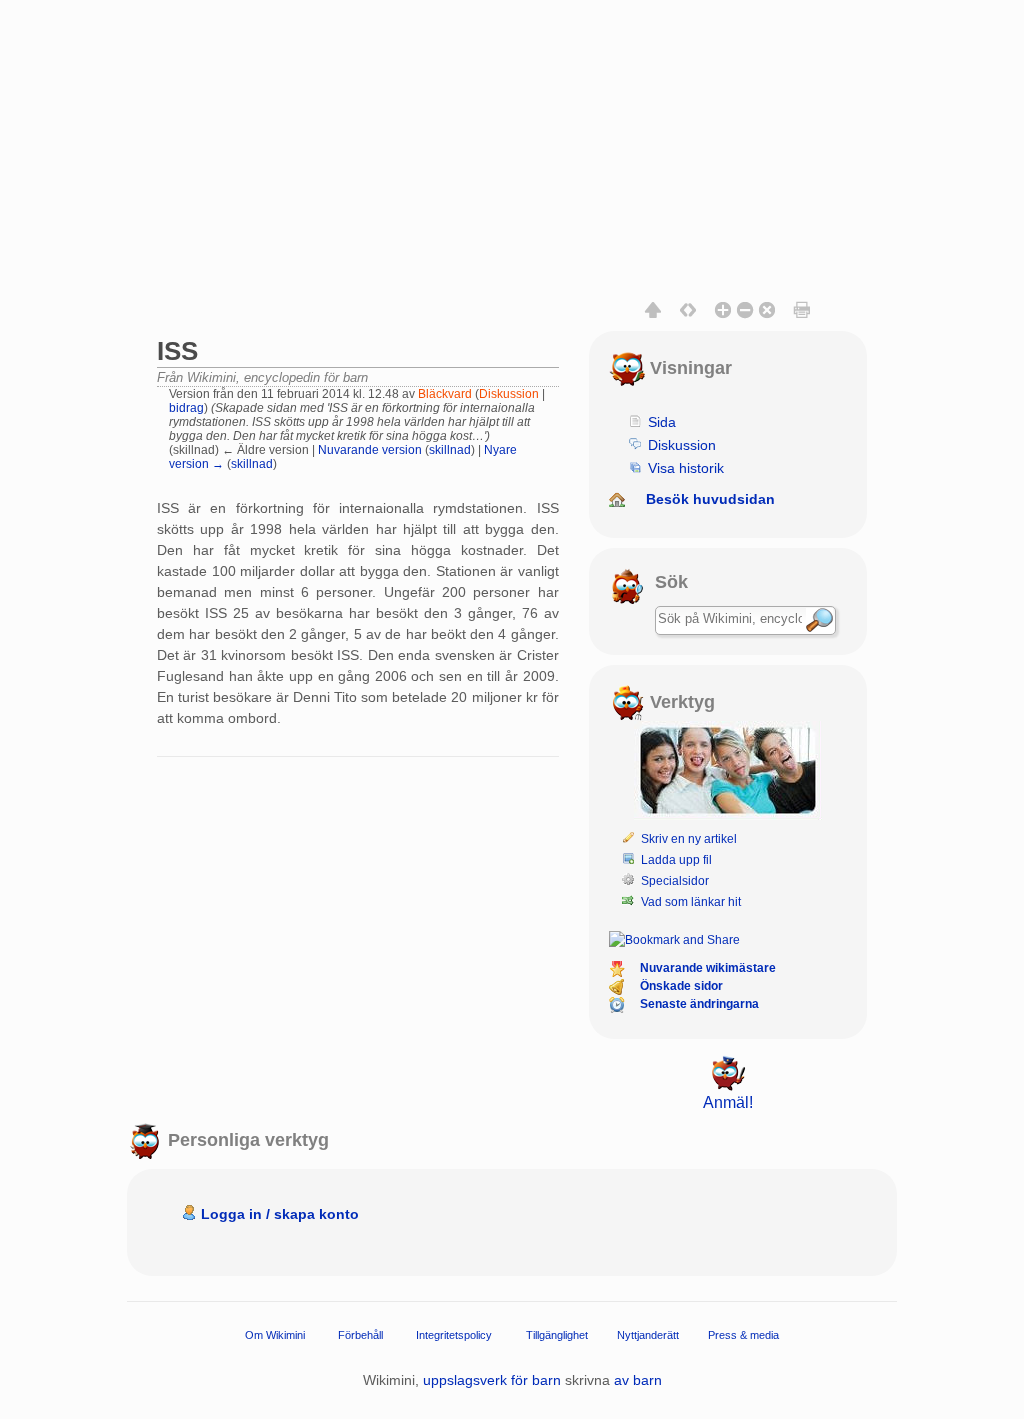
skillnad (450, 449)
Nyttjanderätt (648, 1335)
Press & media (743, 1335)
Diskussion (509, 393)
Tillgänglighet (557, 1335)
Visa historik (686, 468)
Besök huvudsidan (710, 499)
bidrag (186, 407)
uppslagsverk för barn (492, 1380)
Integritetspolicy (454, 1335)
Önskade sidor (681, 986)
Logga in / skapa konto (280, 1214)
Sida (662, 422)
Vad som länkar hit (691, 902)
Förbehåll (360, 1335)
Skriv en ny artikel (689, 839)
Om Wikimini (275, 1335)
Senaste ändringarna (699, 1004)
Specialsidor (675, 881)
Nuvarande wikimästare (708, 968)
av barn (638, 1380)
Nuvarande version (370, 449)
